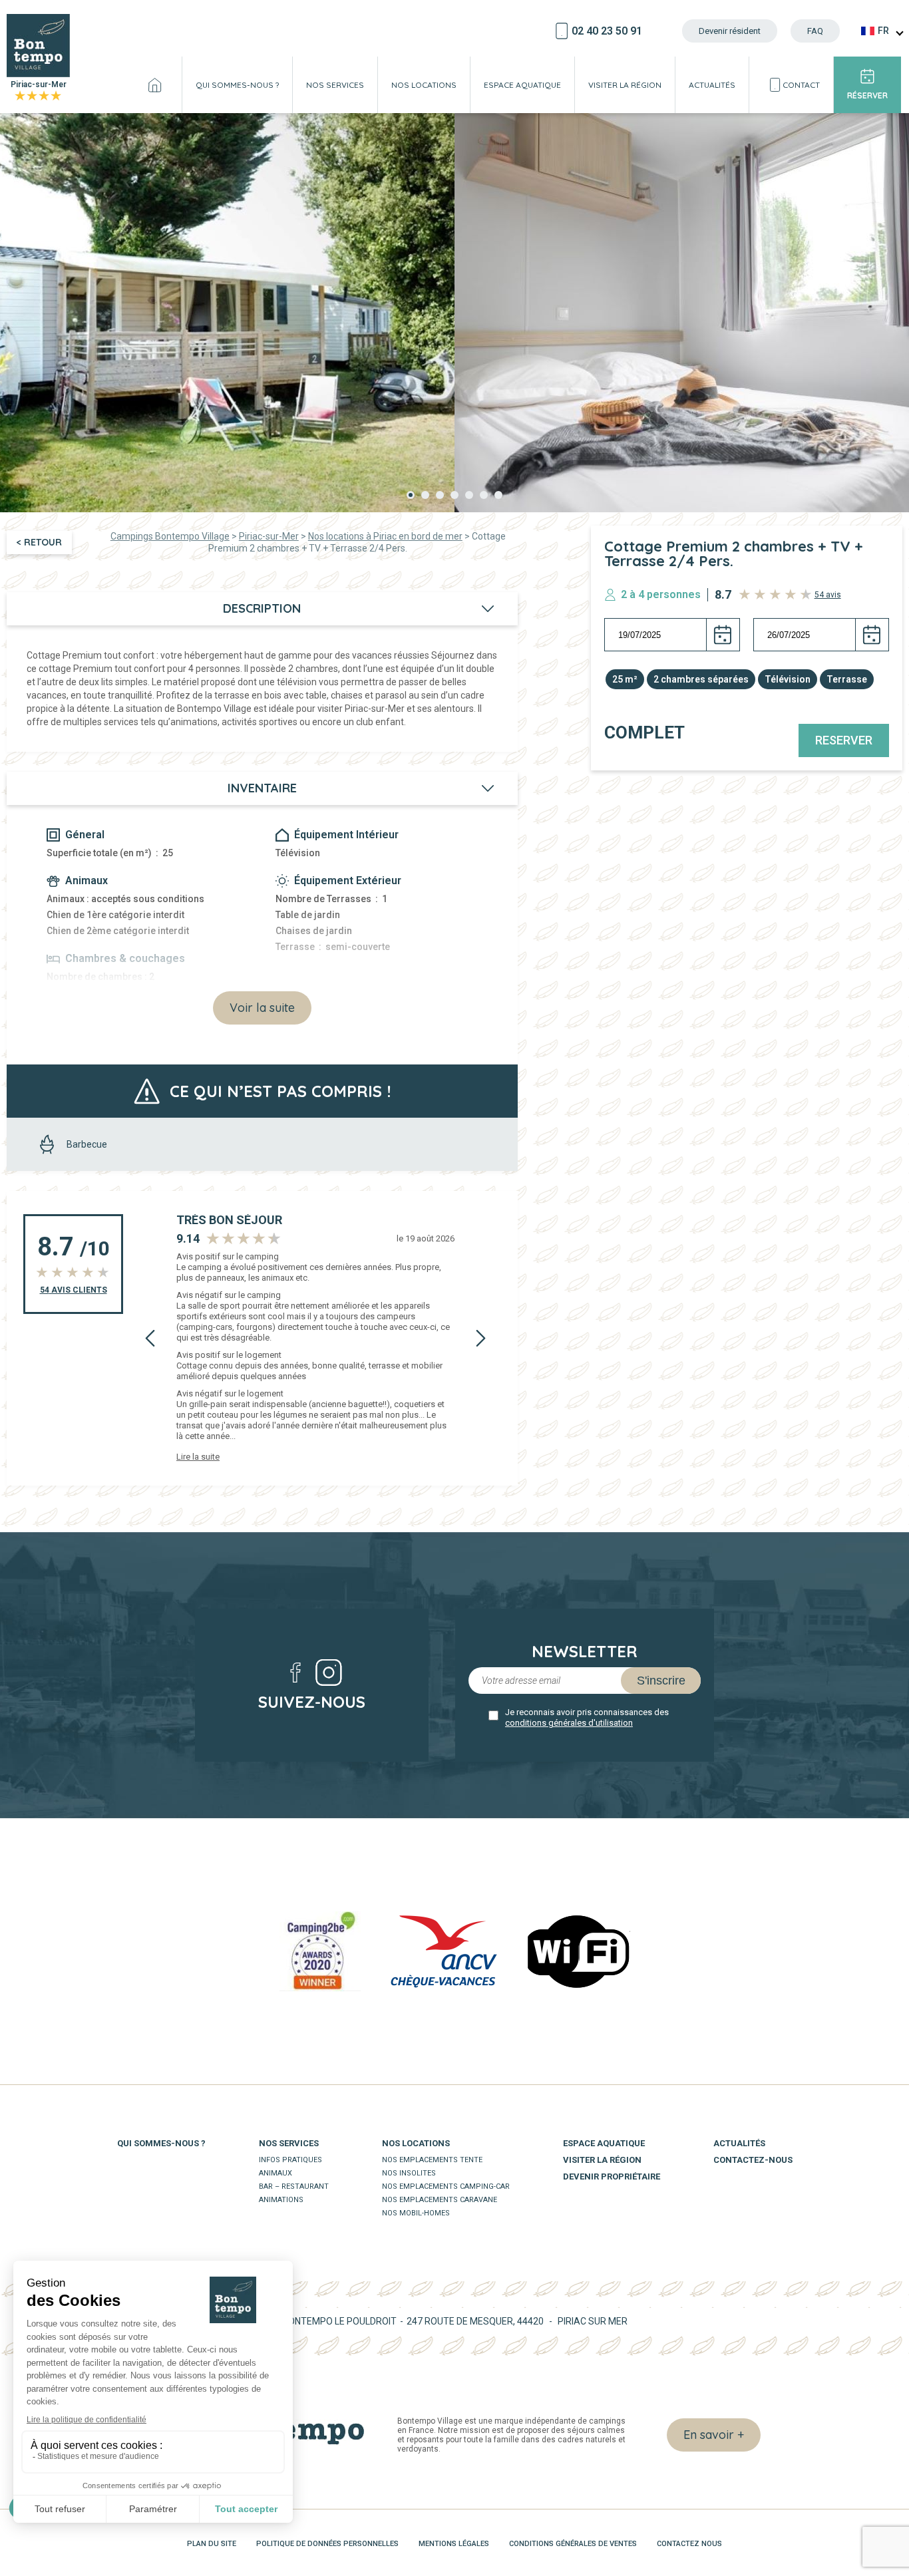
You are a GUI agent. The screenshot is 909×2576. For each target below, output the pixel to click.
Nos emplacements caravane (440, 2200)
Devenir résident (730, 31)
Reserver (844, 740)
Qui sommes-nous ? (237, 85)
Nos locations (424, 85)
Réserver (867, 95)
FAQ (815, 31)
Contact (801, 85)
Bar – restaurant (294, 2186)
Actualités (712, 85)
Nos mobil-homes (416, 2213)
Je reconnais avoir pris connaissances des (587, 1717)
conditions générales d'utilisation (569, 1723)
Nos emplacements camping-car (446, 2186)
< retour (39, 542)
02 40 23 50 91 (607, 31)
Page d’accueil (155, 85)
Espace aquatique (522, 85)
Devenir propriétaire (612, 2176)
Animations (281, 2200)
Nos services (335, 85)
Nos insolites (409, 2173)
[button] (411, 495)
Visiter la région (625, 85)
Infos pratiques (290, 2160)
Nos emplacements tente (432, 2160)
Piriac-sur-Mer (39, 91)
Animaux (275, 2173)
